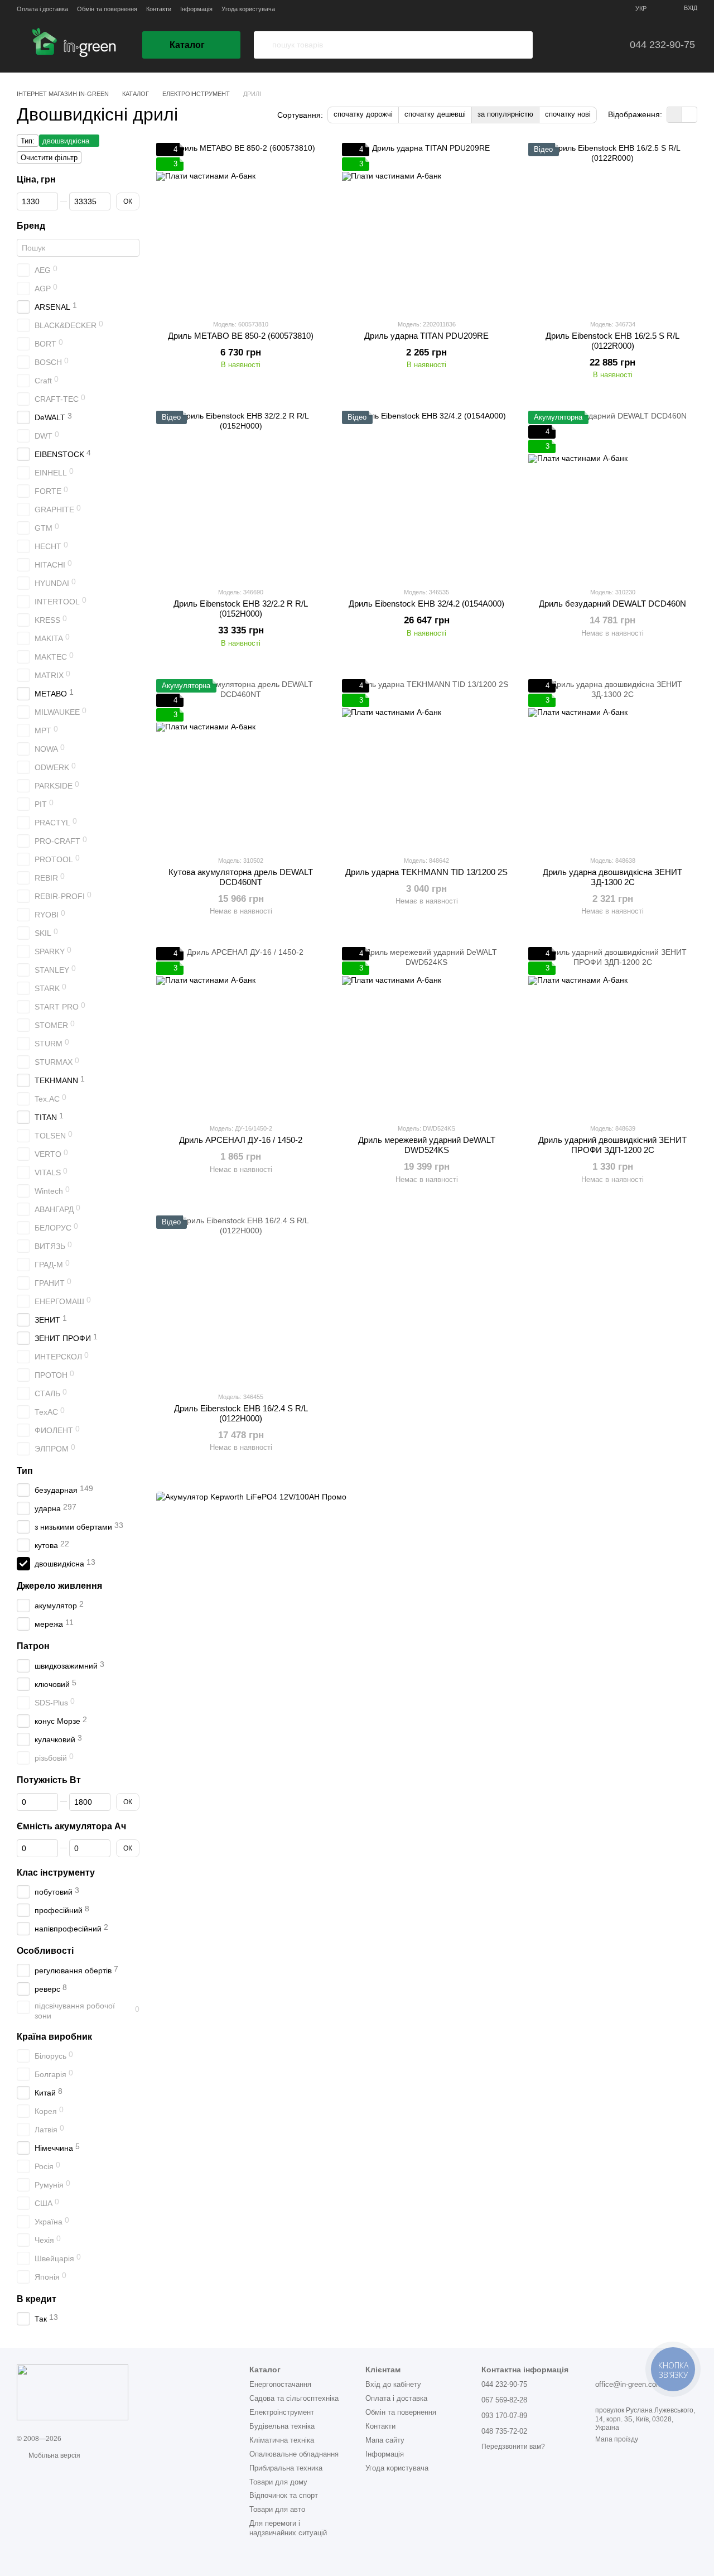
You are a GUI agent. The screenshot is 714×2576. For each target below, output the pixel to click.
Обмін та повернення (107, 9)
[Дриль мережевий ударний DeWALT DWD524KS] (426, 1031)
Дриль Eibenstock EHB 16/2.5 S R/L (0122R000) (612, 341)
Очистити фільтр (49, 158)
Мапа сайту (385, 2440)
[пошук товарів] (263, 45)
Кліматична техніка (282, 2440)
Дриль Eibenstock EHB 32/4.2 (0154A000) (426, 604)
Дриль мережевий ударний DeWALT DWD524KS (427, 1145)
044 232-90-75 (662, 45)
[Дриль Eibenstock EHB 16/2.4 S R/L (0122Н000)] (241, 1299)
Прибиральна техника (286, 2468)
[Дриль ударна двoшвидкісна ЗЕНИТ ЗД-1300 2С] (613, 763)
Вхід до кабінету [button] (393, 2384)
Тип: (28, 141)
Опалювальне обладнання (294, 2454)
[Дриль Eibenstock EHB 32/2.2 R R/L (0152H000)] (241, 494)
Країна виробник (54, 2036)
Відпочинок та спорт (284, 2495)
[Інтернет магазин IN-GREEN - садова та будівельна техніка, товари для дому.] (73, 2392)
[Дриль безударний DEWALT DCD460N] (613, 494)
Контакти (159, 9)
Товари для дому (278, 2482)
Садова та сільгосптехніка (294, 2398)
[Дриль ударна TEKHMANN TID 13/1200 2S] (426, 763)
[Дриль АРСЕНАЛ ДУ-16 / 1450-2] (241, 1031)
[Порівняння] (591, 45)
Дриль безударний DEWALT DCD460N (612, 604)
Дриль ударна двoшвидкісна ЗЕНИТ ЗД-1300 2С (612, 877)
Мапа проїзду (617, 2439)
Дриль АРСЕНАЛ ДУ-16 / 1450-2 (241, 1140)
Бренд (31, 226)
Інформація (196, 9)
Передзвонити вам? (513, 2447)
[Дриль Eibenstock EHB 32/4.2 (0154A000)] (426, 494)
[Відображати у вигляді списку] (689, 115)
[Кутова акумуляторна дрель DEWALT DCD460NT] (241, 763)
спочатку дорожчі (363, 114)
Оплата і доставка (42, 9)
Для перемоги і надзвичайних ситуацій (288, 2528)
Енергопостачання (280, 2384)
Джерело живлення (59, 1586)
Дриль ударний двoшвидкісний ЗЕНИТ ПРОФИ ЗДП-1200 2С (612, 1145)
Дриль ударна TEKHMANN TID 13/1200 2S (426, 872)
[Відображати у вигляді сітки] (675, 115)
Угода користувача (248, 9)
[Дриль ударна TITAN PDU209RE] (426, 227)
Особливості (45, 1951)
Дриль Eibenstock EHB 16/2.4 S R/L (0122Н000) (241, 1413)
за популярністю (505, 114)
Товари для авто (277, 2509)
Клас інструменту (56, 1872)
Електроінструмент (282, 2412)
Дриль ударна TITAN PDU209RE (426, 336)
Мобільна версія (54, 2455)
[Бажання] (559, 45)
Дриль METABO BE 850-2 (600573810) (241, 336)
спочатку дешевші (435, 114)
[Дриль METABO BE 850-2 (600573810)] (241, 227)
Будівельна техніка (282, 2426)
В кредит (37, 2299)
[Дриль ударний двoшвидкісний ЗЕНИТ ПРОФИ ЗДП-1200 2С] (613, 1031)
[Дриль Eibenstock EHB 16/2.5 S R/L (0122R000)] (613, 227)
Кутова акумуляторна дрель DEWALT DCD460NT (241, 877)
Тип (25, 1470)
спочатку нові (568, 114)
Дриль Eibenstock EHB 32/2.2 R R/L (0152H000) (241, 609)
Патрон (33, 1646)
